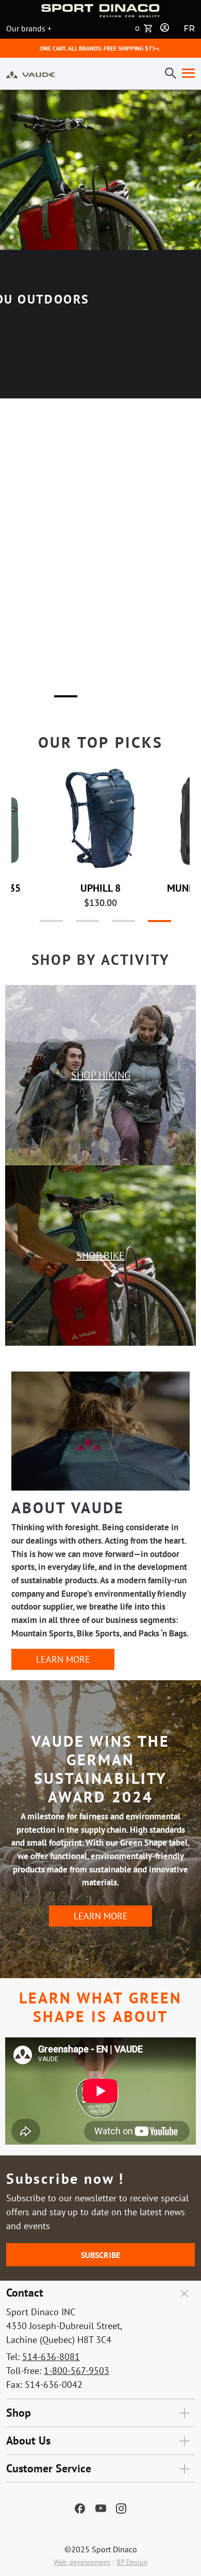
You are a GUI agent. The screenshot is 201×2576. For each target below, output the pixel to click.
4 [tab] (149, 925)
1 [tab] (59, 700)
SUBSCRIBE (100, 2255)
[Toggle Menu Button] (186, 74)
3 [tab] (131, 700)
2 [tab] (95, 700)
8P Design (132, 2562)
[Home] (31, 74)
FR (189, 29)
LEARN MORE (63, 1659)
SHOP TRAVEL (101, 679)
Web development (82, 2562)
